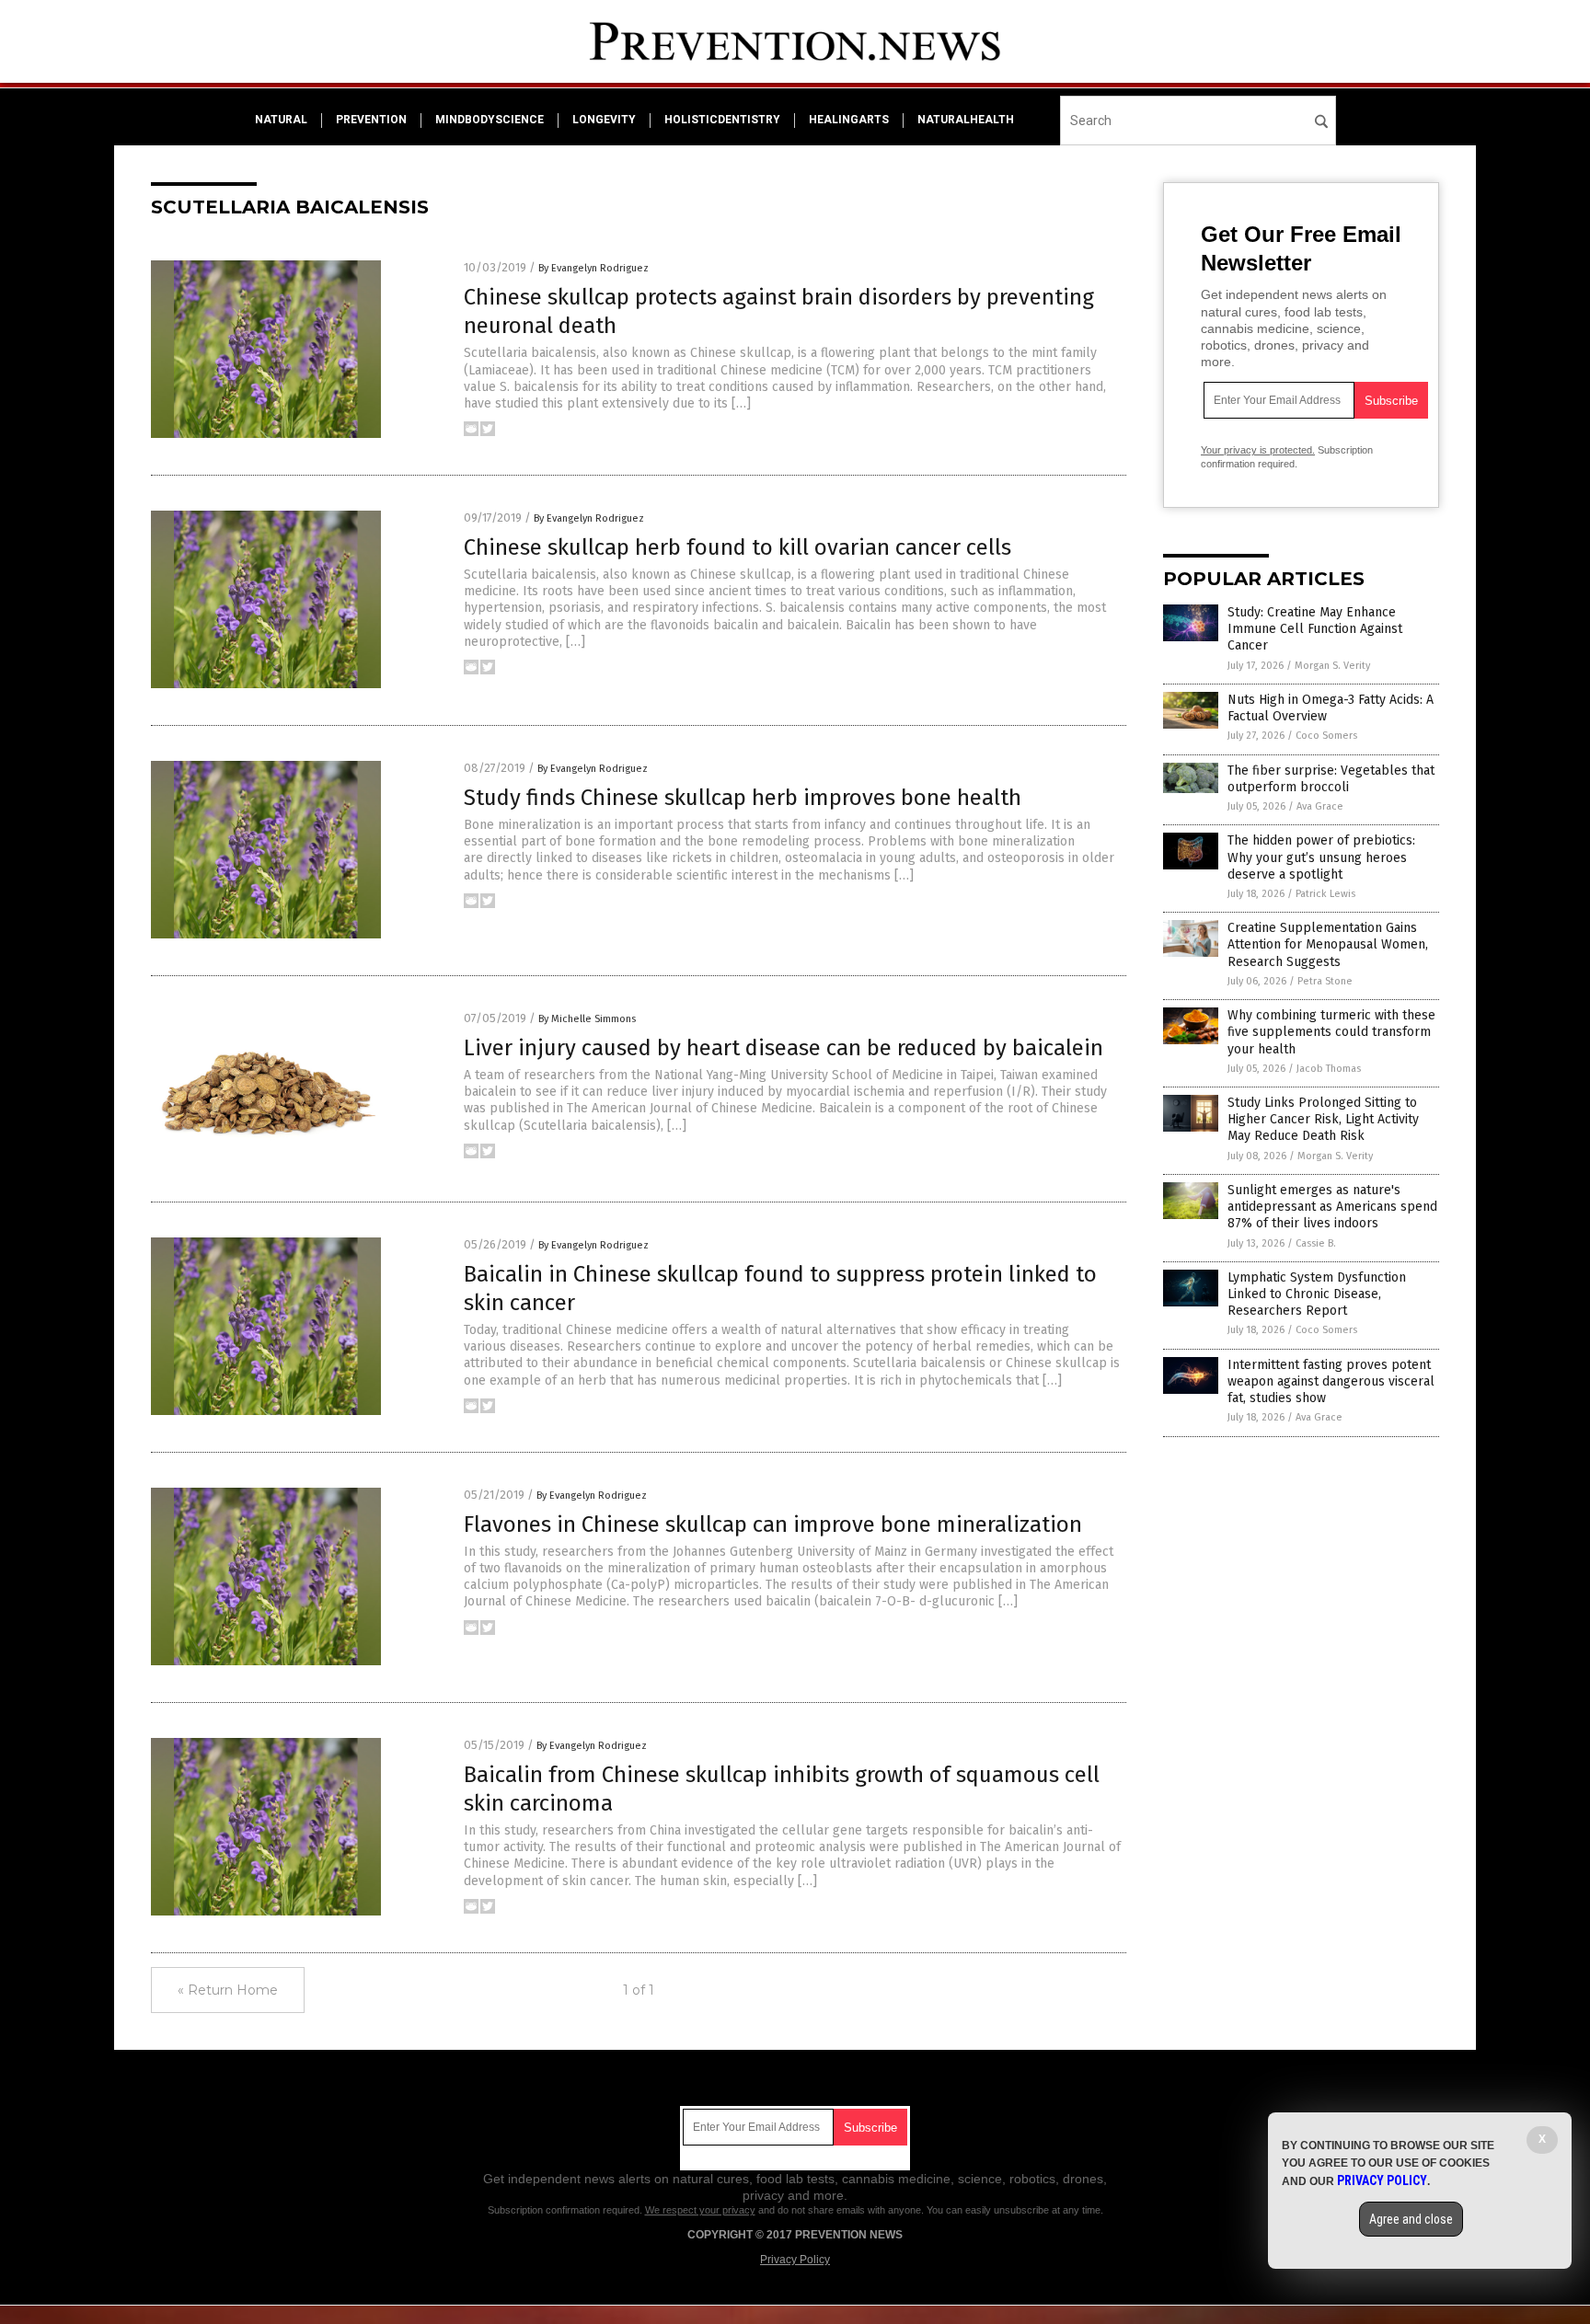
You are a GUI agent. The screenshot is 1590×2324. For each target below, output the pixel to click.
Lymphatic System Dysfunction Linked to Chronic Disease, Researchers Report (1317, 1294)
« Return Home (228, 1990)
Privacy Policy (795, 2260)
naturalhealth (966, 120)
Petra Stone (1325, 981)
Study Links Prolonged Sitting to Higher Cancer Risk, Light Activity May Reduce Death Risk (1323, 1119)
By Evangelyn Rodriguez (593, 268)
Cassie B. (1316, 1243)
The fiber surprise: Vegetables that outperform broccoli (1331, 779)
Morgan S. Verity (1332, 666)
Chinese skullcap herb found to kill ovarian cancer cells (737, 547)
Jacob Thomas (1329, 1069)
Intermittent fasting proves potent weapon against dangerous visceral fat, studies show (1331, 1381)
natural (281, 120)
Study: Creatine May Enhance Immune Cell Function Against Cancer (1315, 629)
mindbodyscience (490, 120)
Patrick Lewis (1325, 894)
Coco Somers (1326, 736)
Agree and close (1411, 2219)
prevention (371, 120)
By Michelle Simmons (587, 1019)
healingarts (849, 120)
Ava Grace (1320, 806)
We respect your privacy (700, 2210)
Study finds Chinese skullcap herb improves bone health (743, 798)
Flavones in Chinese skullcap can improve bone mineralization (773, 1524)
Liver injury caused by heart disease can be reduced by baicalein (783, 1048)
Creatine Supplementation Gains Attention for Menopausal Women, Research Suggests (1328, 944)
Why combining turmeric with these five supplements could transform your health (1331, 1032)
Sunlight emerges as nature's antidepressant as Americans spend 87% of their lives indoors (1332, 1207)
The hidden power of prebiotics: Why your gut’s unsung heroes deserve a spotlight (1321, 857)
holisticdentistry (722, 120)
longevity (604, 120)
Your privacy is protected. (1258, 450)
